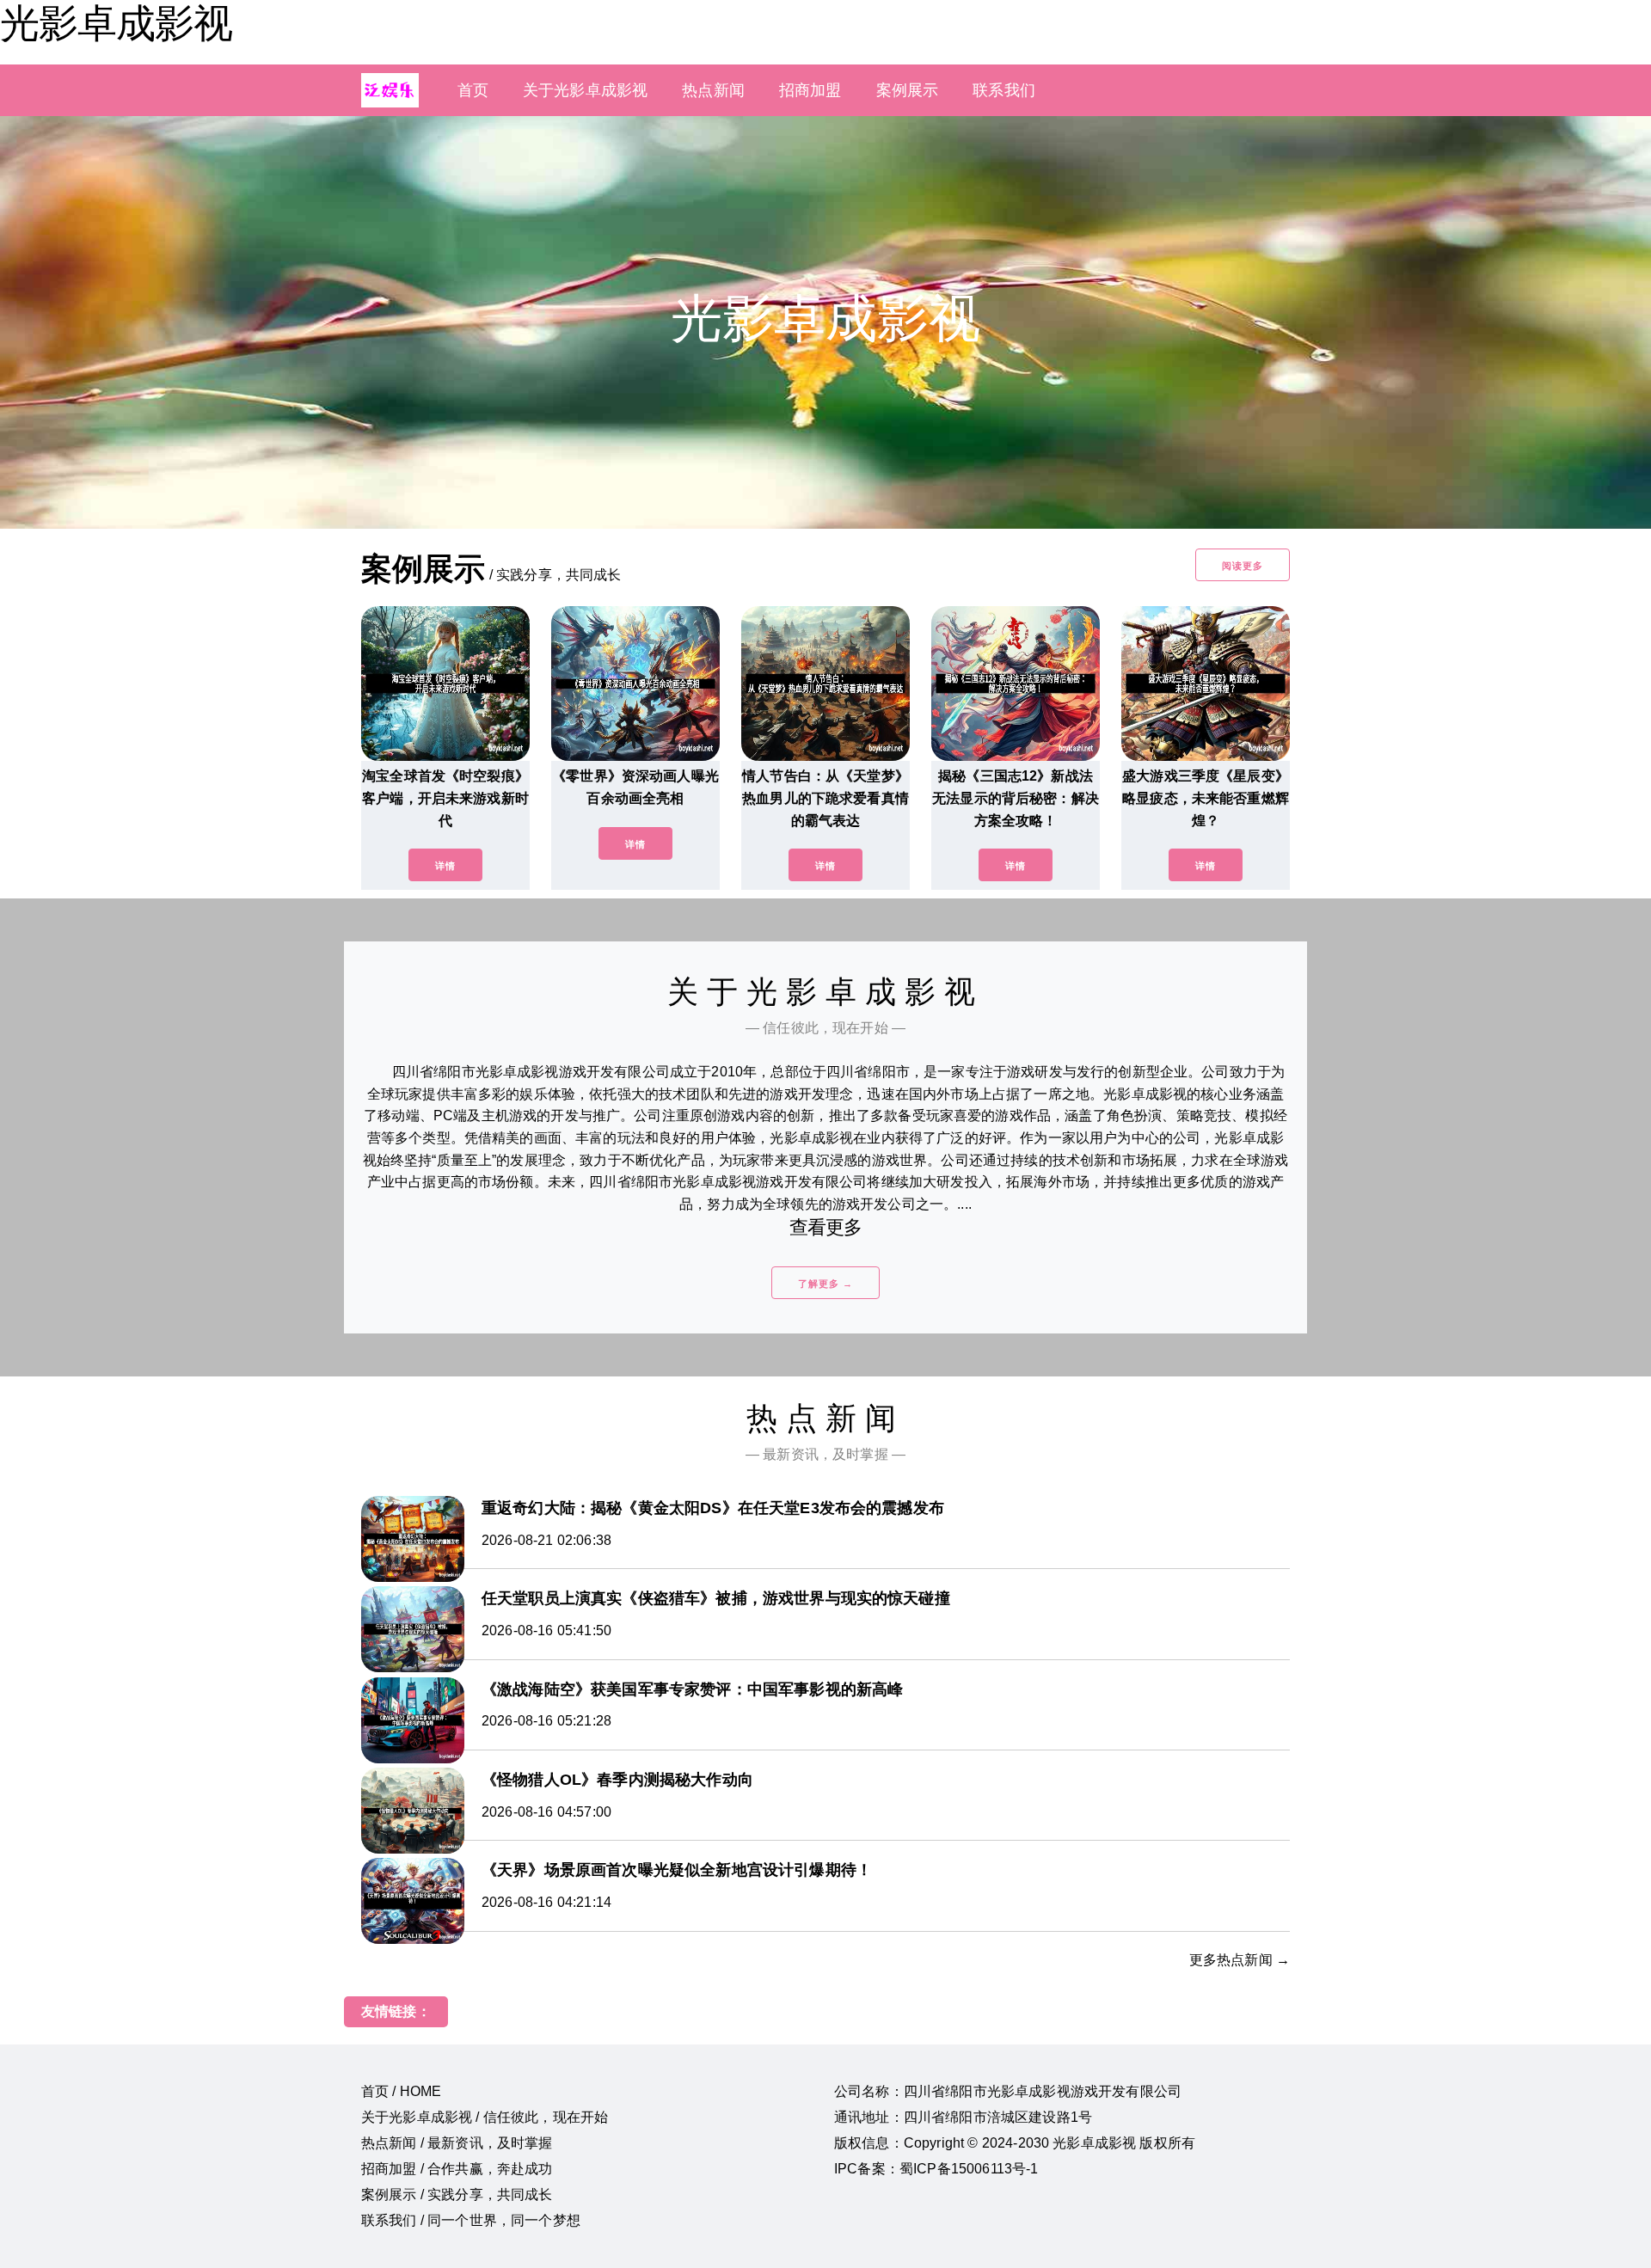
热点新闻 (713, 90)
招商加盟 (810, 90)
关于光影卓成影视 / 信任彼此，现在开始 (485, 2117)
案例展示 (908, 90)
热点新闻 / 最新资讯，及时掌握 (457, 2143)
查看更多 (826, 1227)
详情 (445, 866)
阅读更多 (1243, 566)
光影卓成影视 (116, 23)
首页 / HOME (401, 2091)
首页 (473, 90)
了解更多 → (825, 1284)
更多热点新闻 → (1240, 1960)
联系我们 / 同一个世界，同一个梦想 (471, 2220)
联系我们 (1004, 90)
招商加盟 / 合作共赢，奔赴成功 (457, 2169)
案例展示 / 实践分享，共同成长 (457, 2194)
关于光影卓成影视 (585, 90)
